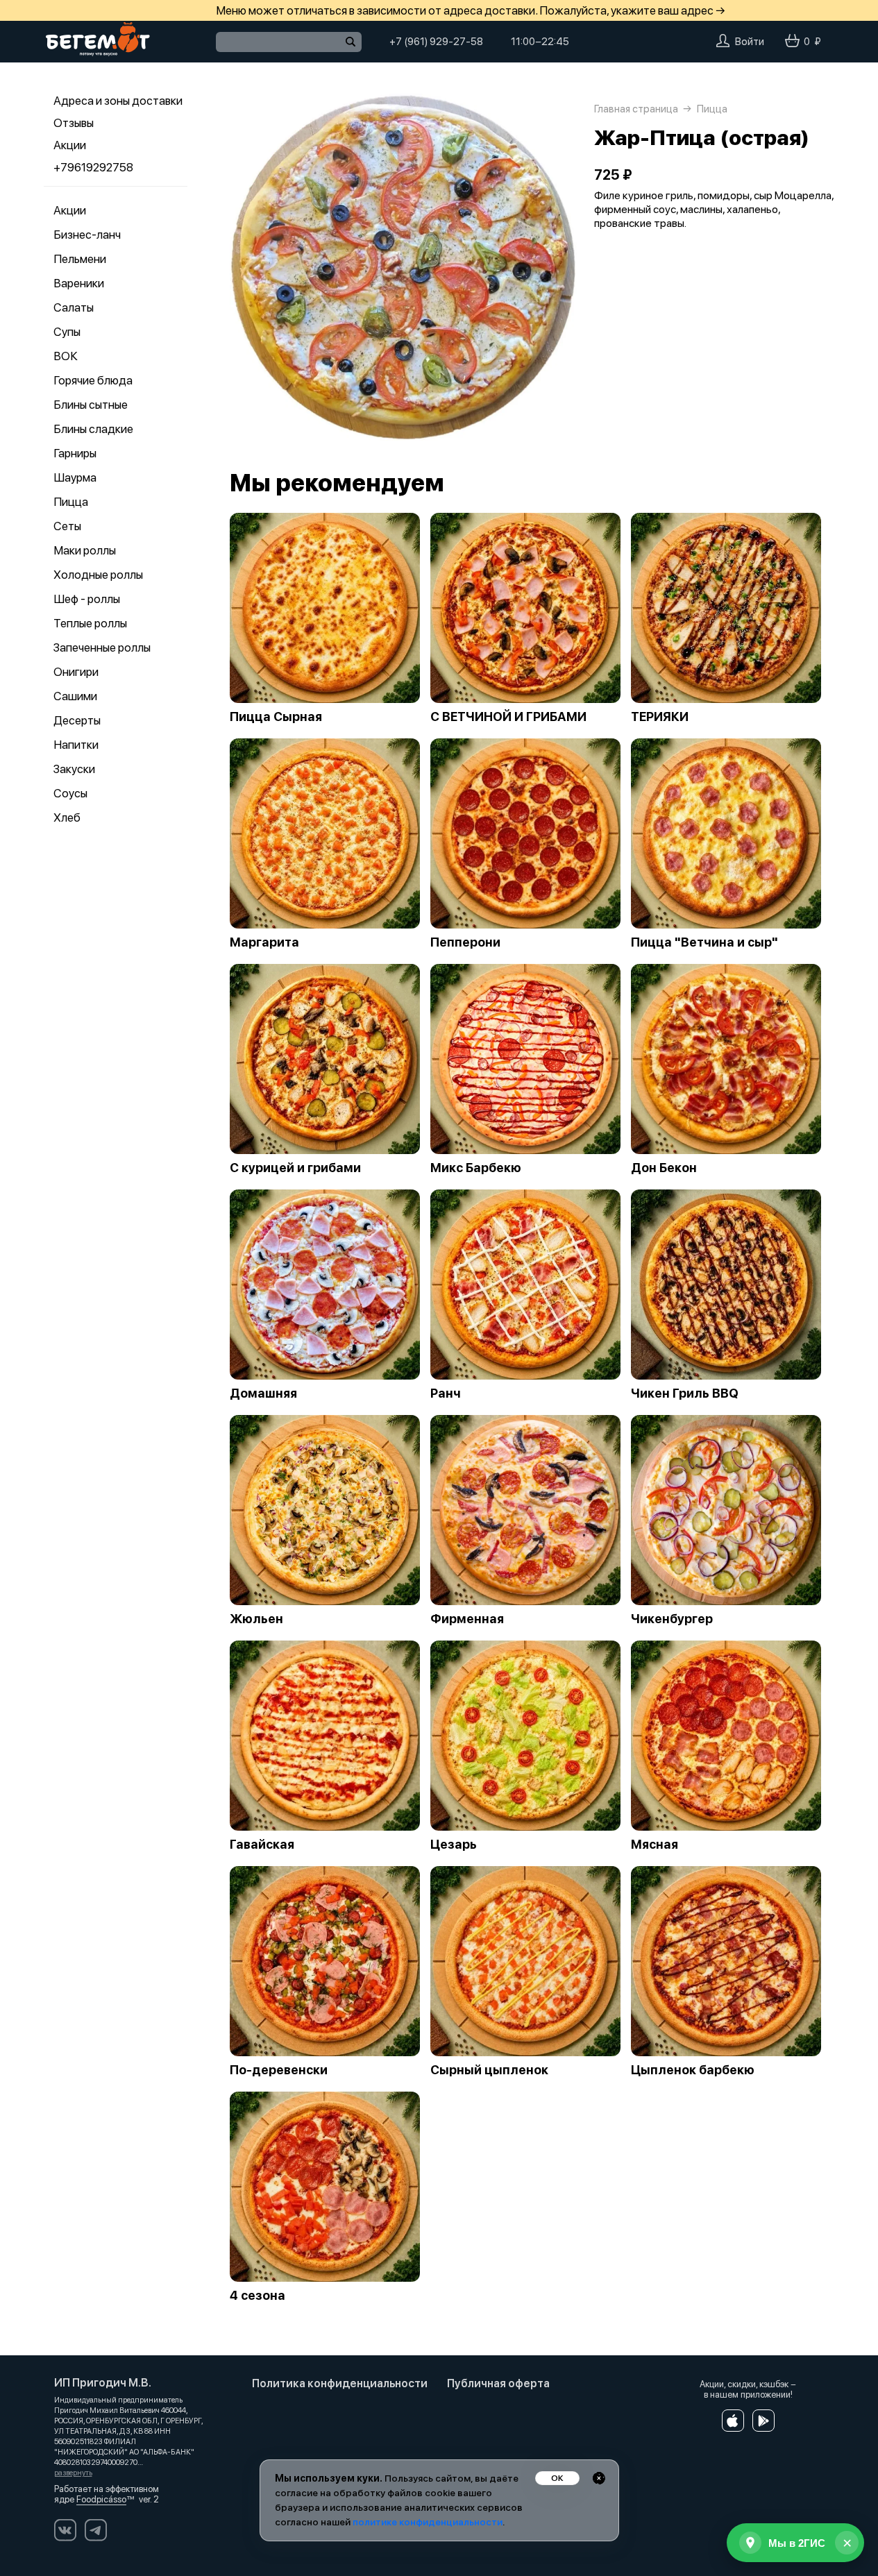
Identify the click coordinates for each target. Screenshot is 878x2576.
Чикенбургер (672, 1619)
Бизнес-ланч (87, 235)
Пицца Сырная (276, 717)
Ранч (446, 1393)
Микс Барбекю (476, 1168)
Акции (70, 145)
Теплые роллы (90, 623)
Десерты (77, 720)
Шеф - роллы (87, 599)
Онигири (76, 672)
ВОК (66, 356)
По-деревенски (279, 2070)
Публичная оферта (498, 2383)
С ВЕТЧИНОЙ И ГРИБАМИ (508, 717)
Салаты (74, 307)
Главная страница (636, 109)
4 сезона (258, 2296)
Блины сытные (91, 405)
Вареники (79, 283)
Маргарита (264, 942)
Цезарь (454, 1845)
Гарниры (75, 453)
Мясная (655, 1845)
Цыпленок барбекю (693, 2070)
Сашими (75, 696)
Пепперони (465, 942)
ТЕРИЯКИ (660, 717)
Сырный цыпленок (489, 2070)
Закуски (74, 769)
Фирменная (467, 1619)
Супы (67, 332)
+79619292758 (93, 167)
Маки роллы (85, 550)
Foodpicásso (101, 2499)
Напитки (76, 745)
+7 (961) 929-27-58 (436, 42)
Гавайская (262, 1845)
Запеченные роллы (102, 647)
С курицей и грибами (295, 1168)
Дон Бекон (664, 1168)
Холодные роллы (98, 575)
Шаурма (75, 477)
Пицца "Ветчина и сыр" (704, 942)
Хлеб (67, 817)
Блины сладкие (93, 429)
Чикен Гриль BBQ (685, 1393)
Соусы (70, 793)
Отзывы (74, 123)
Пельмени (80, 259)
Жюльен (256, 1619)
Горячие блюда (93, 380)
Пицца (71, 502)
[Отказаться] (599, 2478)
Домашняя (263, 1393)
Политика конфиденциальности (340, 2383)
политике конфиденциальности (428, 2522)
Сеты (67, 526)
